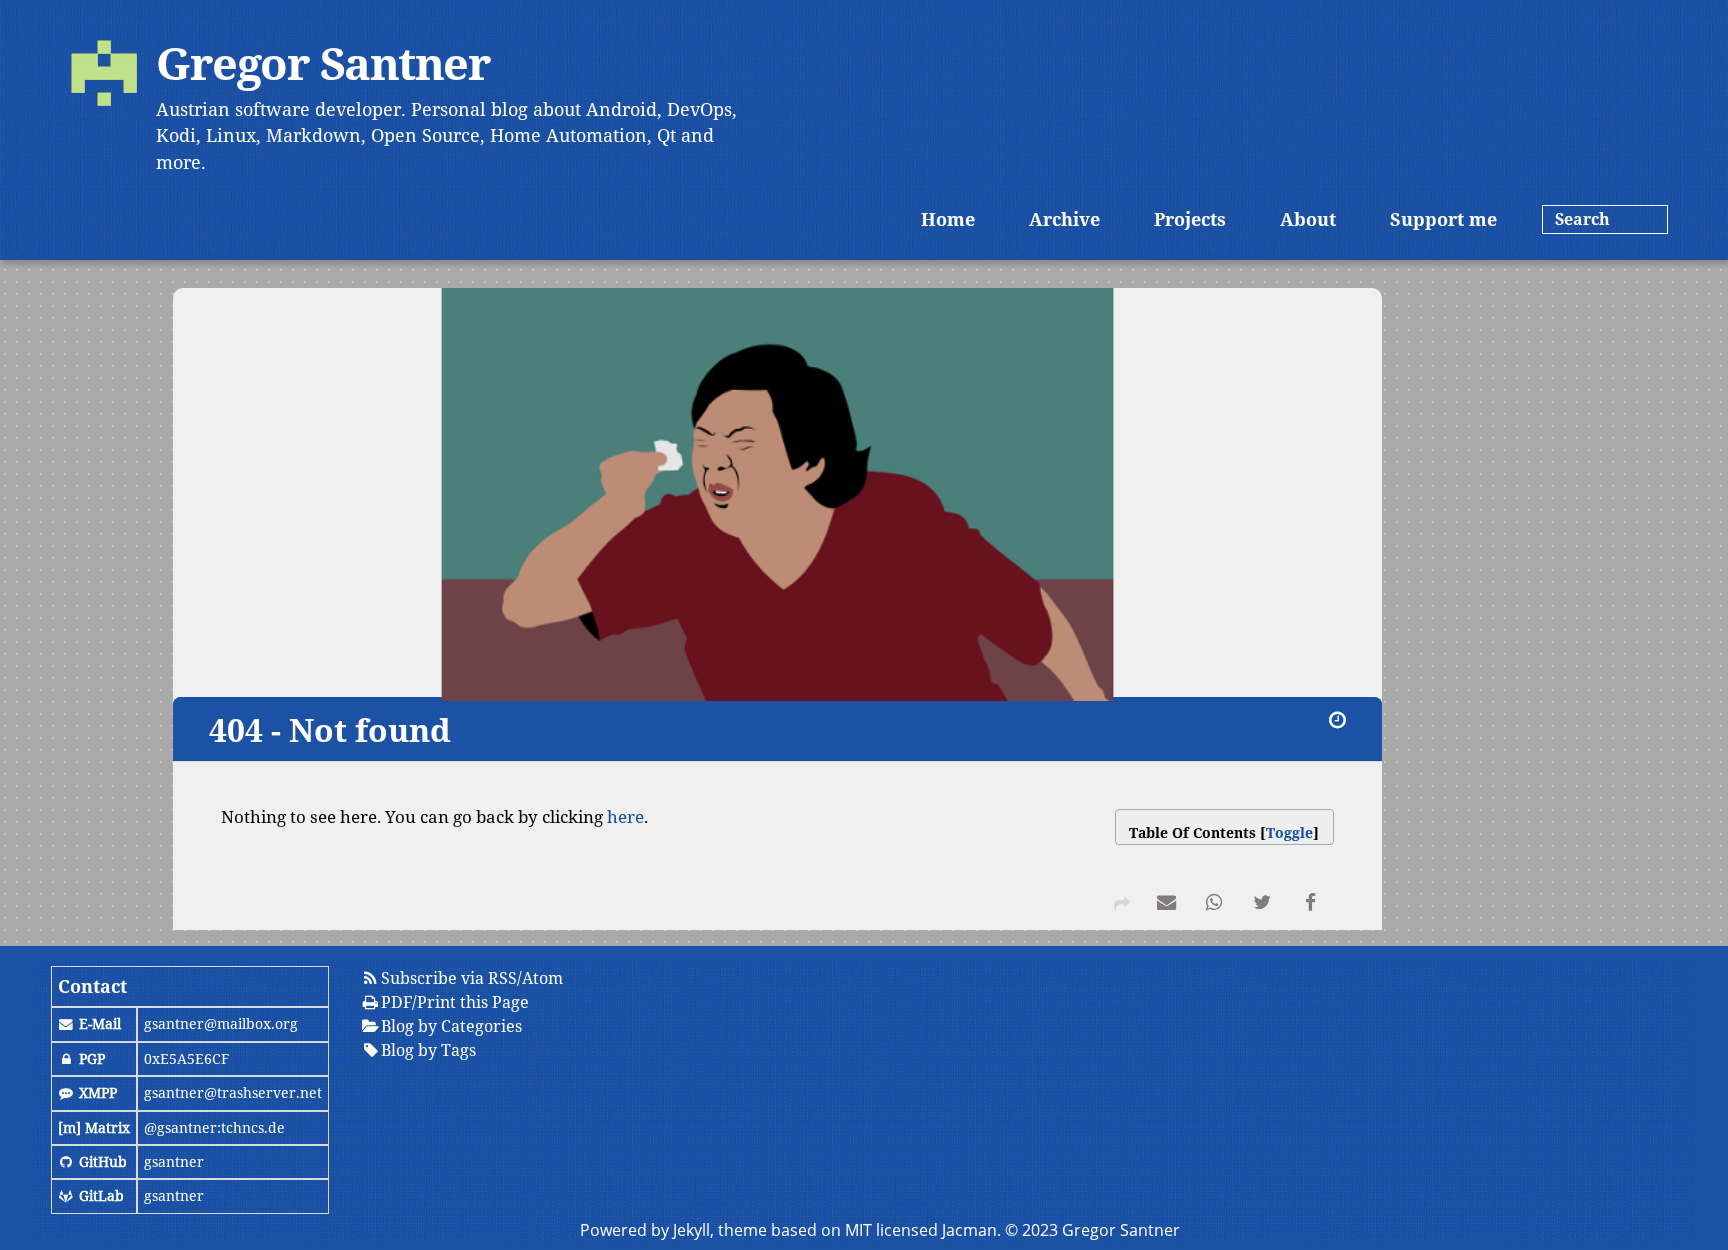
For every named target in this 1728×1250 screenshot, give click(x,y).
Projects (1190, 219)
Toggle (1289, 832)
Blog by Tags (428, 1050)
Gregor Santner (323, 62)
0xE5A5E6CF (186, 1058)
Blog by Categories (451, 1026)
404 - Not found (330, 729)
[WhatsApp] (1214, 906)
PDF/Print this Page (455, 1002)
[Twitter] (1262, 906)
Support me (1443, 219)
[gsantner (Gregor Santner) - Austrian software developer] (104, 76)
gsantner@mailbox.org (221, 1023)
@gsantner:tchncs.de (214, 1127)
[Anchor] (195, 730)
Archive (1064, 219)
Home (948, 219)
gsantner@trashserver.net (233, 1092)
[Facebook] (1310, 906)
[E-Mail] (1166, 906)
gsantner (174, 1161)
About (1308, 219)
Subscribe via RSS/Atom (472, 978)
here (625, 816)
